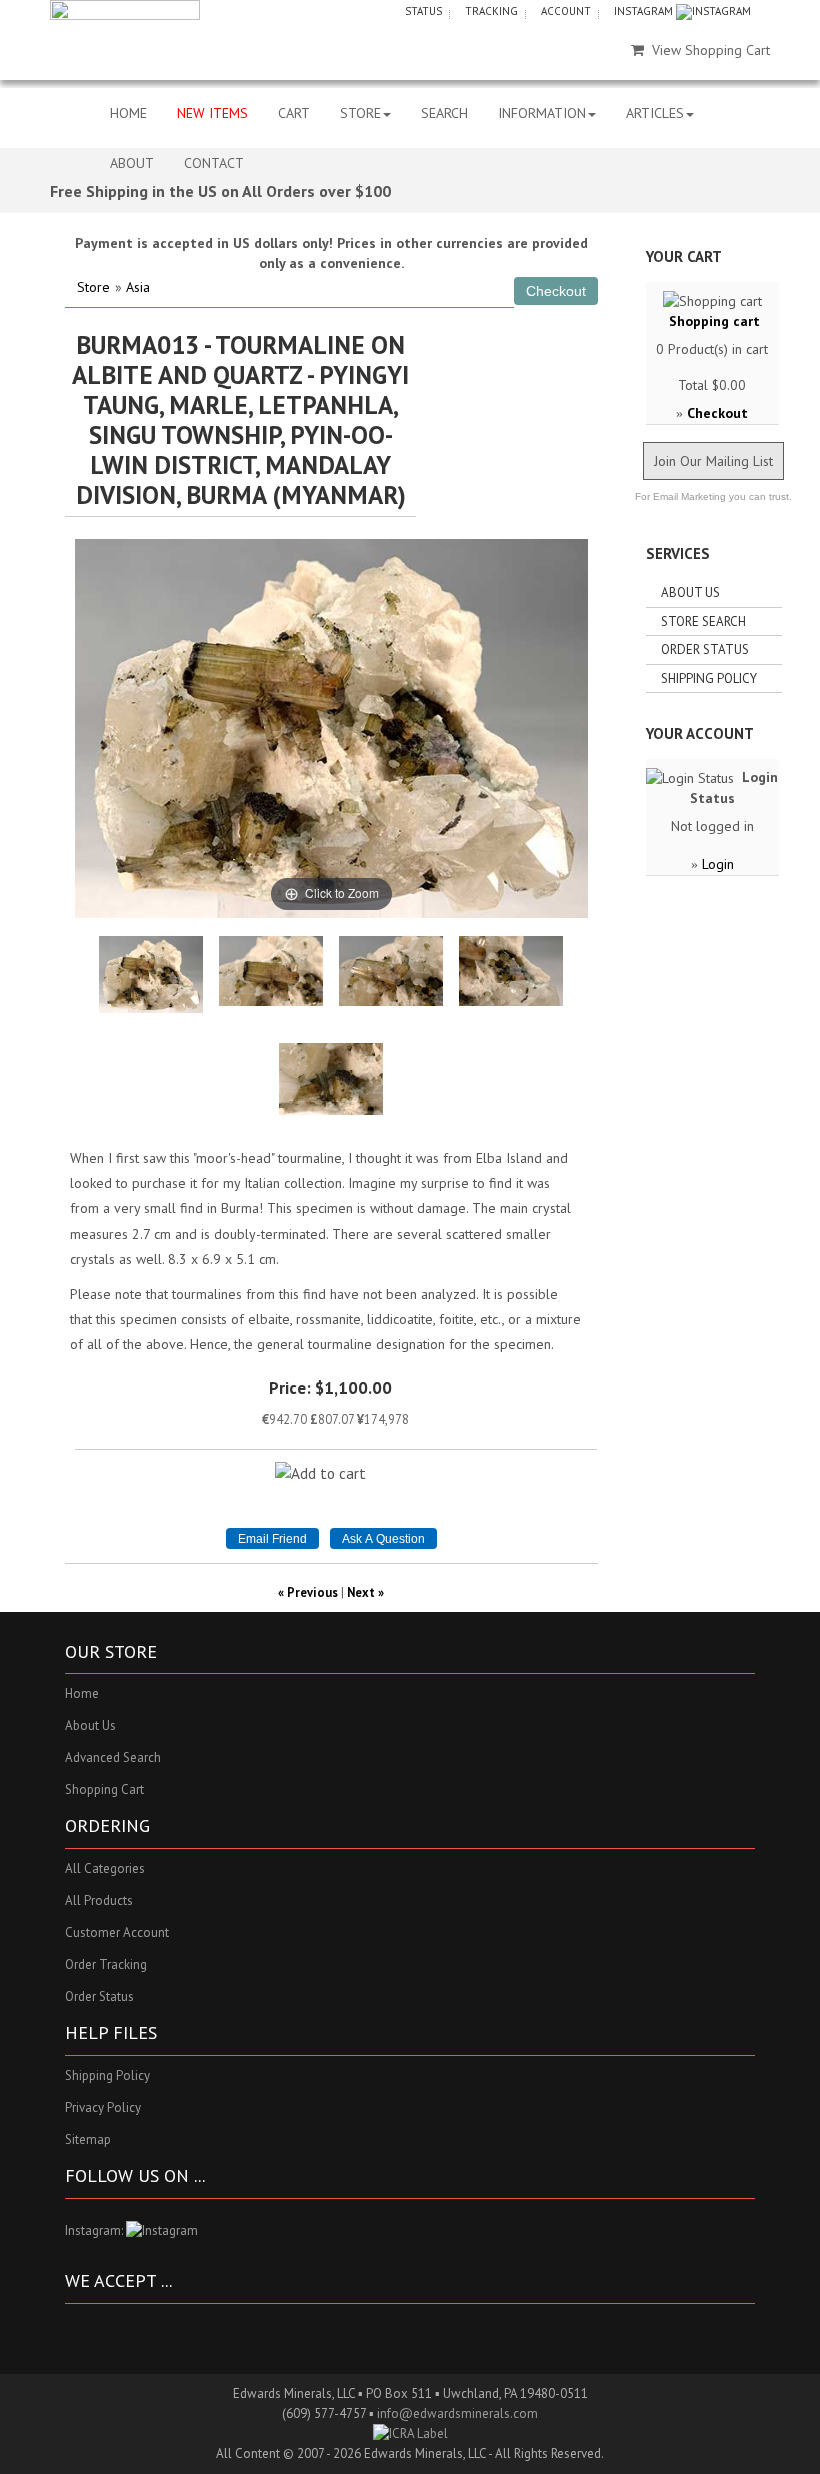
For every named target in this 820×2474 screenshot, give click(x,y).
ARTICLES (655, 113)
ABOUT (132, 163)
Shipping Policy (709, 678)
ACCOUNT (566, 11)
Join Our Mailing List (713, 461)
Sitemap (88, 2139)
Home (82, 1693)
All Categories (105, 1868)
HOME (128, 113)
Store (93, 287)
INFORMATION (542, 113)
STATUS (423, 11)
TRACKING (491, 11)
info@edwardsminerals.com (457, 2413)
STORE (360, 113)
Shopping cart (714, 321)
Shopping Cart (104, 1789)
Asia (138, 287)
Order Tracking (106, 1964)
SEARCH (444, 113)
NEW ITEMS (212, 113)
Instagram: (95, 2230)
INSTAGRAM (645, 11)
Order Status (705, 649)
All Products (99, 1900)
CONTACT (214, 163)
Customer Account (117, 1932)
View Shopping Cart (711, 50)
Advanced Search (113, 1757)
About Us (690, 592)
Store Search (703, 621)
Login (718, 864)
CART (294, 113)
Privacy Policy (103, 2107)
